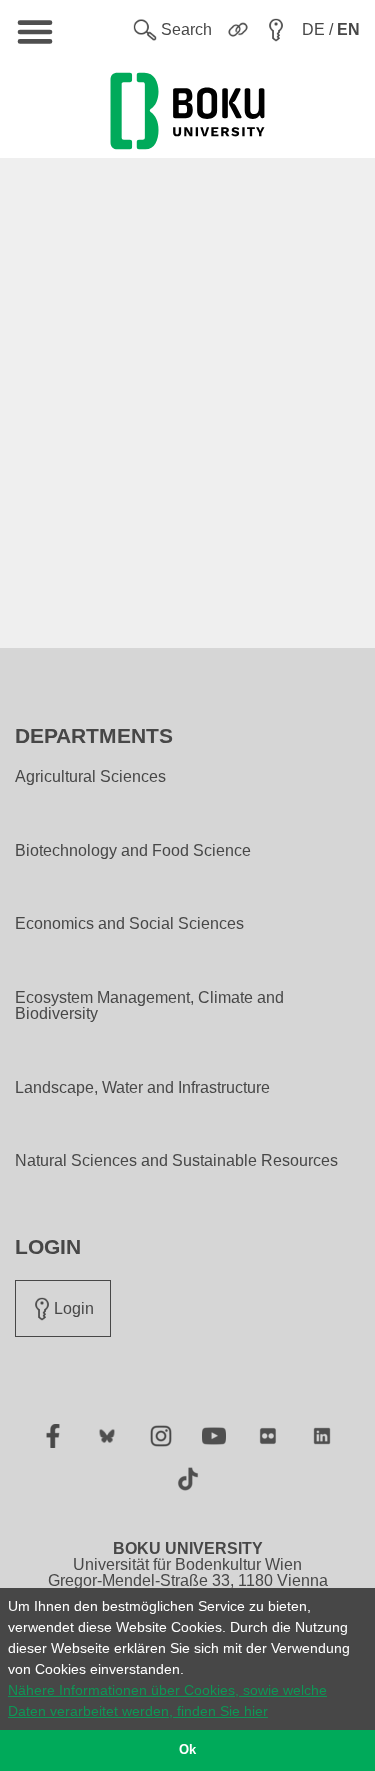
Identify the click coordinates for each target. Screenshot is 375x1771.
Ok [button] (187, 1750)
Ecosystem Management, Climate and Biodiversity (149, 1006)
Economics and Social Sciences (129, 924)
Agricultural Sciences (90, 777)
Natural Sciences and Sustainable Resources (176, 1161)
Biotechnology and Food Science (133, 851)
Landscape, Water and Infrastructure (142, 1088)
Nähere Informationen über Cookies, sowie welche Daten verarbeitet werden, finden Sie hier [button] (167, 1700)
